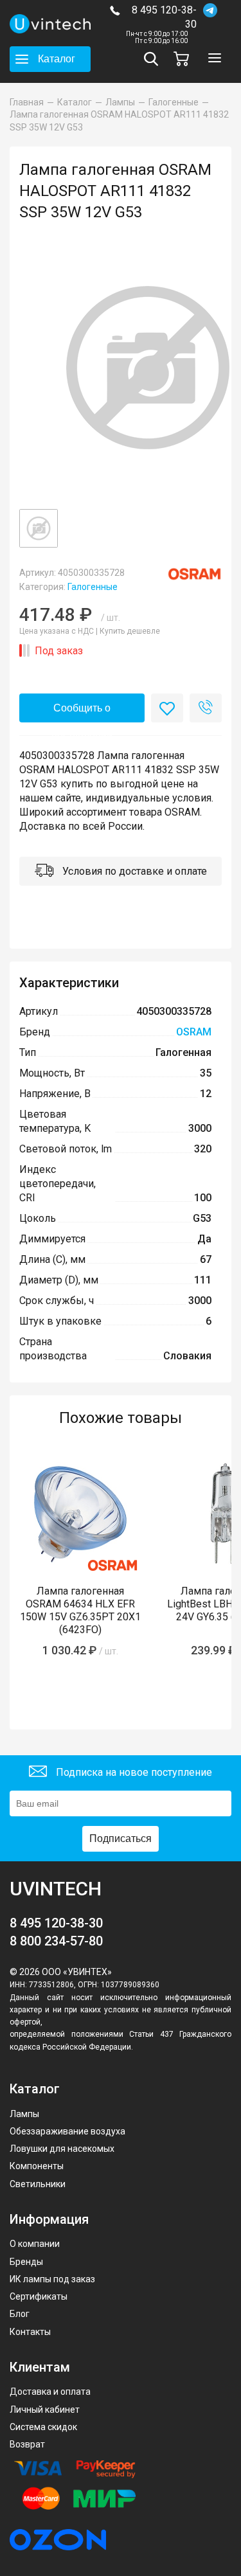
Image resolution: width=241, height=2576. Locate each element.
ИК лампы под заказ (52, 2279)
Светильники (38, 2184)
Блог (20, 2314)
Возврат (27, 2444)
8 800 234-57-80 (56, 1941)
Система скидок (43, 2427)
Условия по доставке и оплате (133, 871)
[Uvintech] (50, 24)
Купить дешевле (130, 631)
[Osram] (194, 574)
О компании (35, 2244)
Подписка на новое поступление (133, 1772)
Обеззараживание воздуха (67, 2131)
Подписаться (121, 1838)
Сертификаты (39, 2296)
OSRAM (194, 1032)
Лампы (24, 2114)
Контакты (30, 2332)
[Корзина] (184, 59)
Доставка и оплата (50, 2392)
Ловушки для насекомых (62, 2149)
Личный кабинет (45, 2410)
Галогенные (93, 587)
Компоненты (37, 2166)
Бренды (26, 2262)
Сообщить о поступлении (82, 712)
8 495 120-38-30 (164, 17)
